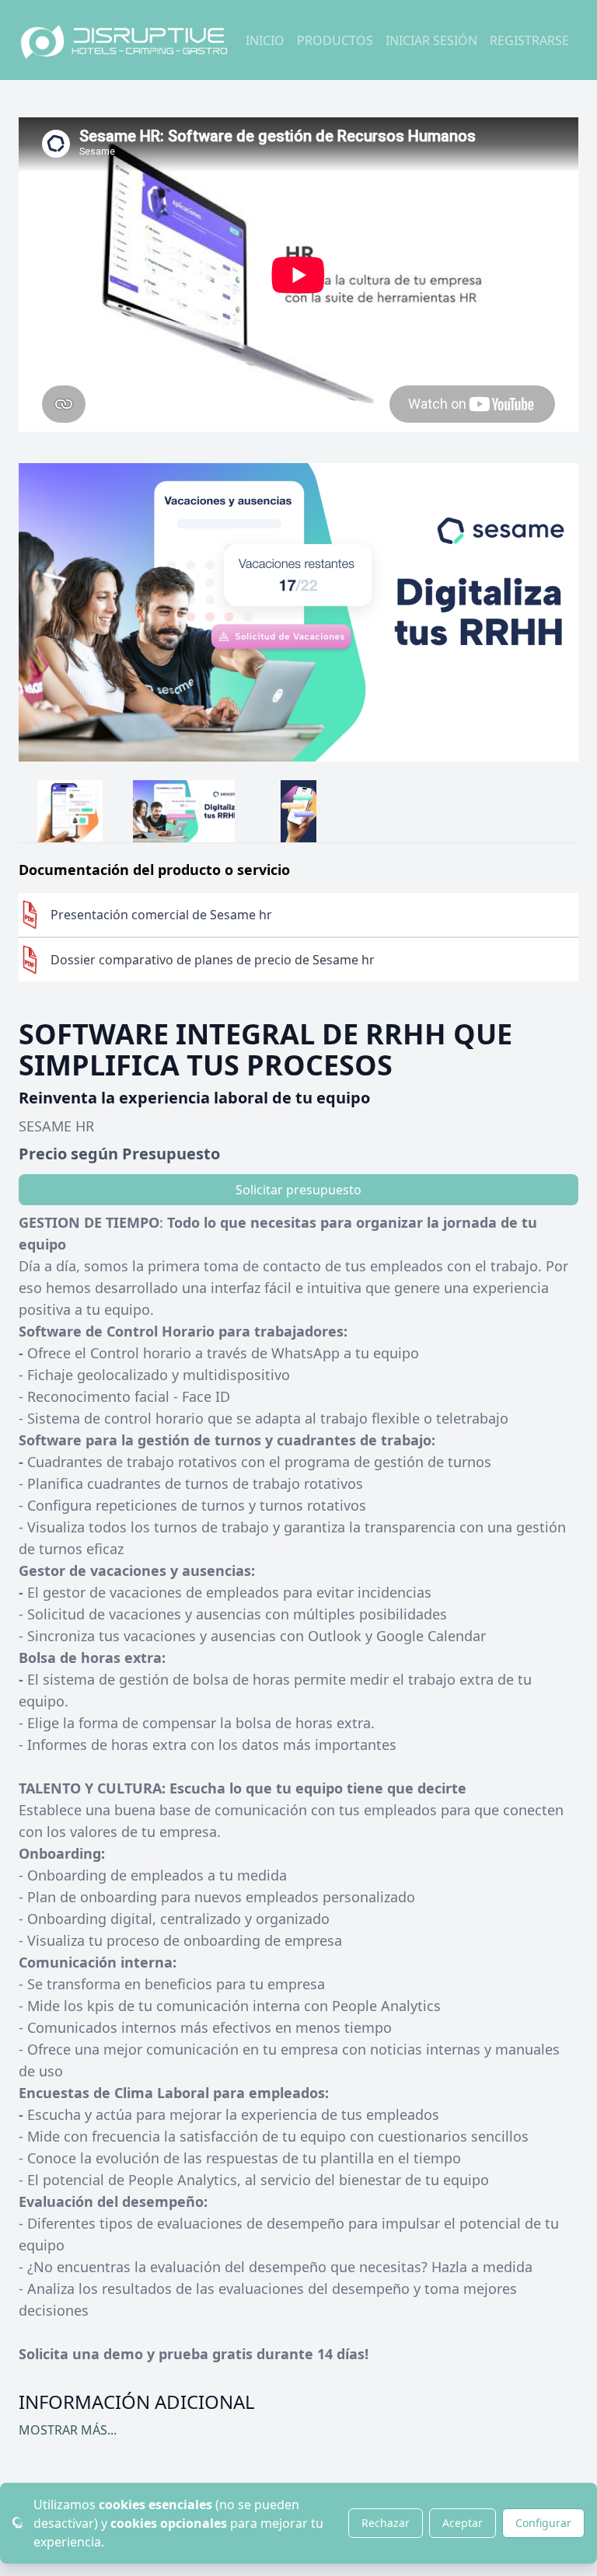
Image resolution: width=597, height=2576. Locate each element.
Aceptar (463, 2523)
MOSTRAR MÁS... (68, 2430)
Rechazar (386, 2523)
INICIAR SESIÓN (431, 40)
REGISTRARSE (529, 40)
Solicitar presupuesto (298, 1190)
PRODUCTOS (335, 40)
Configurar (543, 2523)
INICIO (265, 40)
